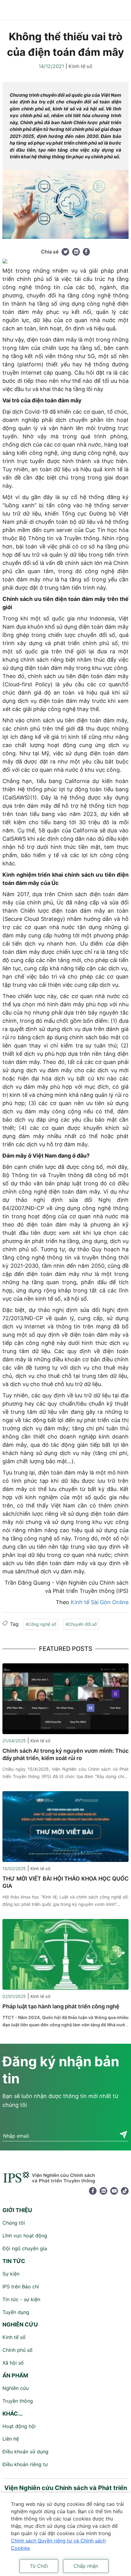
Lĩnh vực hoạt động (25, 2236)
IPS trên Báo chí (21, 2287)
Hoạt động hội (19, 2426)
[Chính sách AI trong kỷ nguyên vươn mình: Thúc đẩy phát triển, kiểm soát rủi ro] (65, 1698)
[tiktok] (125, 2191)
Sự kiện (11, 2274)
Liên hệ (11, 2439)
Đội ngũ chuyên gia (25, 2248)
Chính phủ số (18, 2350)
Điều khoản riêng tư (25, 2464)
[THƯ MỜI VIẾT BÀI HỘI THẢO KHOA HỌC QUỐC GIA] (65, 1826)
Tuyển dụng (16, 2312)
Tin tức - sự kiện (21, 2299)
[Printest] (76, 252)
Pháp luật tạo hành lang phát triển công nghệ (61, 2006)
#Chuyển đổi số (81, 1624)
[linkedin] (103, 2191)
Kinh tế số (80, 66)
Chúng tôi (14, 2223)
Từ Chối (39, 2566)
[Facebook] (86, 252)
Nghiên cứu (16, 2388)
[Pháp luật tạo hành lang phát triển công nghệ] (65, 1954)
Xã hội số (13, 2363)
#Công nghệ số (41, 1624)
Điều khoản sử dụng (25, 2452)
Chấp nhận (86, 2566)
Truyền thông (18, 2401)
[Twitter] (65, 252)
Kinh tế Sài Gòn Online (100, 1602)
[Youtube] (114, 2191)
